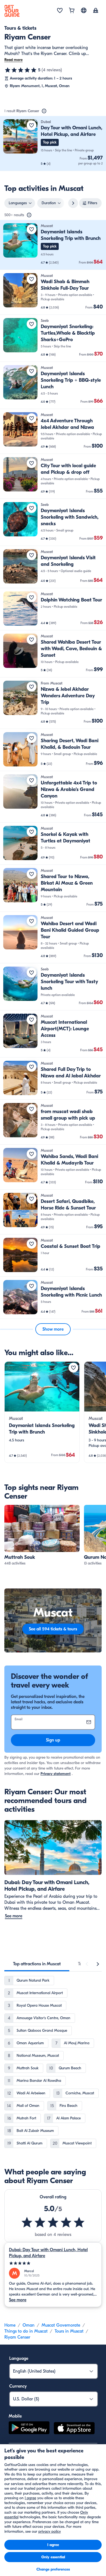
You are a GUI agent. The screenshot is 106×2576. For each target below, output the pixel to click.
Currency (18, 2386)
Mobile (15, 2416)
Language (19, 2358)
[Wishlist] (60, 11)
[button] (53, 143)
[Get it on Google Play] (29, 2429)
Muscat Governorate (61, 2325)
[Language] (84, 10)
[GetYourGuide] (12, 11)
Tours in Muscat (69, 2331)
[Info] (44, 111)
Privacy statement (56, 1774)
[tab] (37, 1964)
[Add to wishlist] (32, 125)
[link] (53, 143)
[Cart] (72, 11)
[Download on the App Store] (74, 2429)
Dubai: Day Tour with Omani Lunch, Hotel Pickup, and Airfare (48, 2253)
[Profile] (96, 11)
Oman (29, 2325)
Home (10, 2325)
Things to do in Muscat (26, 2331)
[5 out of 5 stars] (21, 70)
